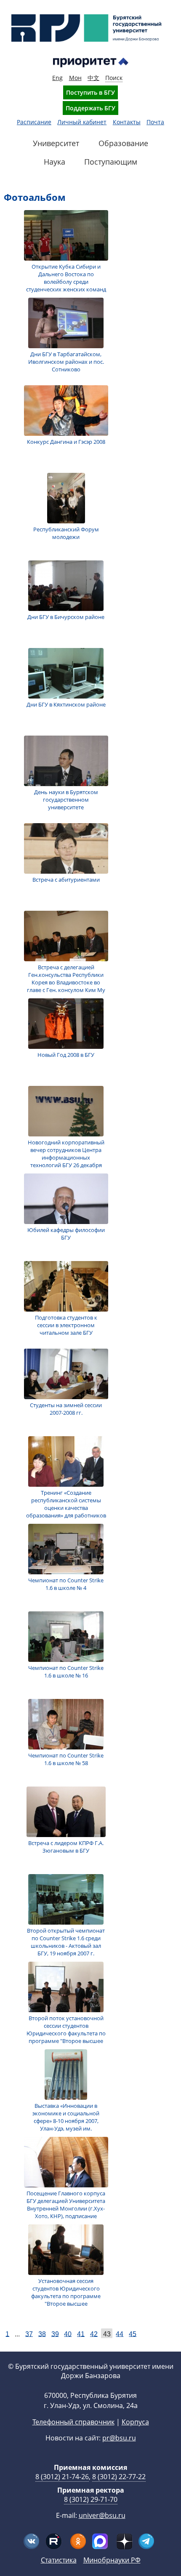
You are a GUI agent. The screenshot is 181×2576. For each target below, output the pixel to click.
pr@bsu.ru (119, 2438)
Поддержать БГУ (90, 108)
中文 (93, 78)
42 (94, 2334)
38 (42, 2334)
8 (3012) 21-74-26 (62, 2477)
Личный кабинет (82, 122)
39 (55, 2334)
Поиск (114, 78)
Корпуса (135, 2422)
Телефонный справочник (73, 2422)
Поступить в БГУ (90, 92)
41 (81, 2334)
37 (29, 2334)
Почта (155, 122)
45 (133, 2334)
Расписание (34, 122)
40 (68, 2334)
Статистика (59, 2560)
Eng (57, 78)
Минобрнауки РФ (112, 2560)
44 (120, 2334)
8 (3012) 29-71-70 (91, 2499)
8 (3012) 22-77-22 (119, 2477)
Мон (75, 78)
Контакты (127, 122)
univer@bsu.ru (102, 2515)
